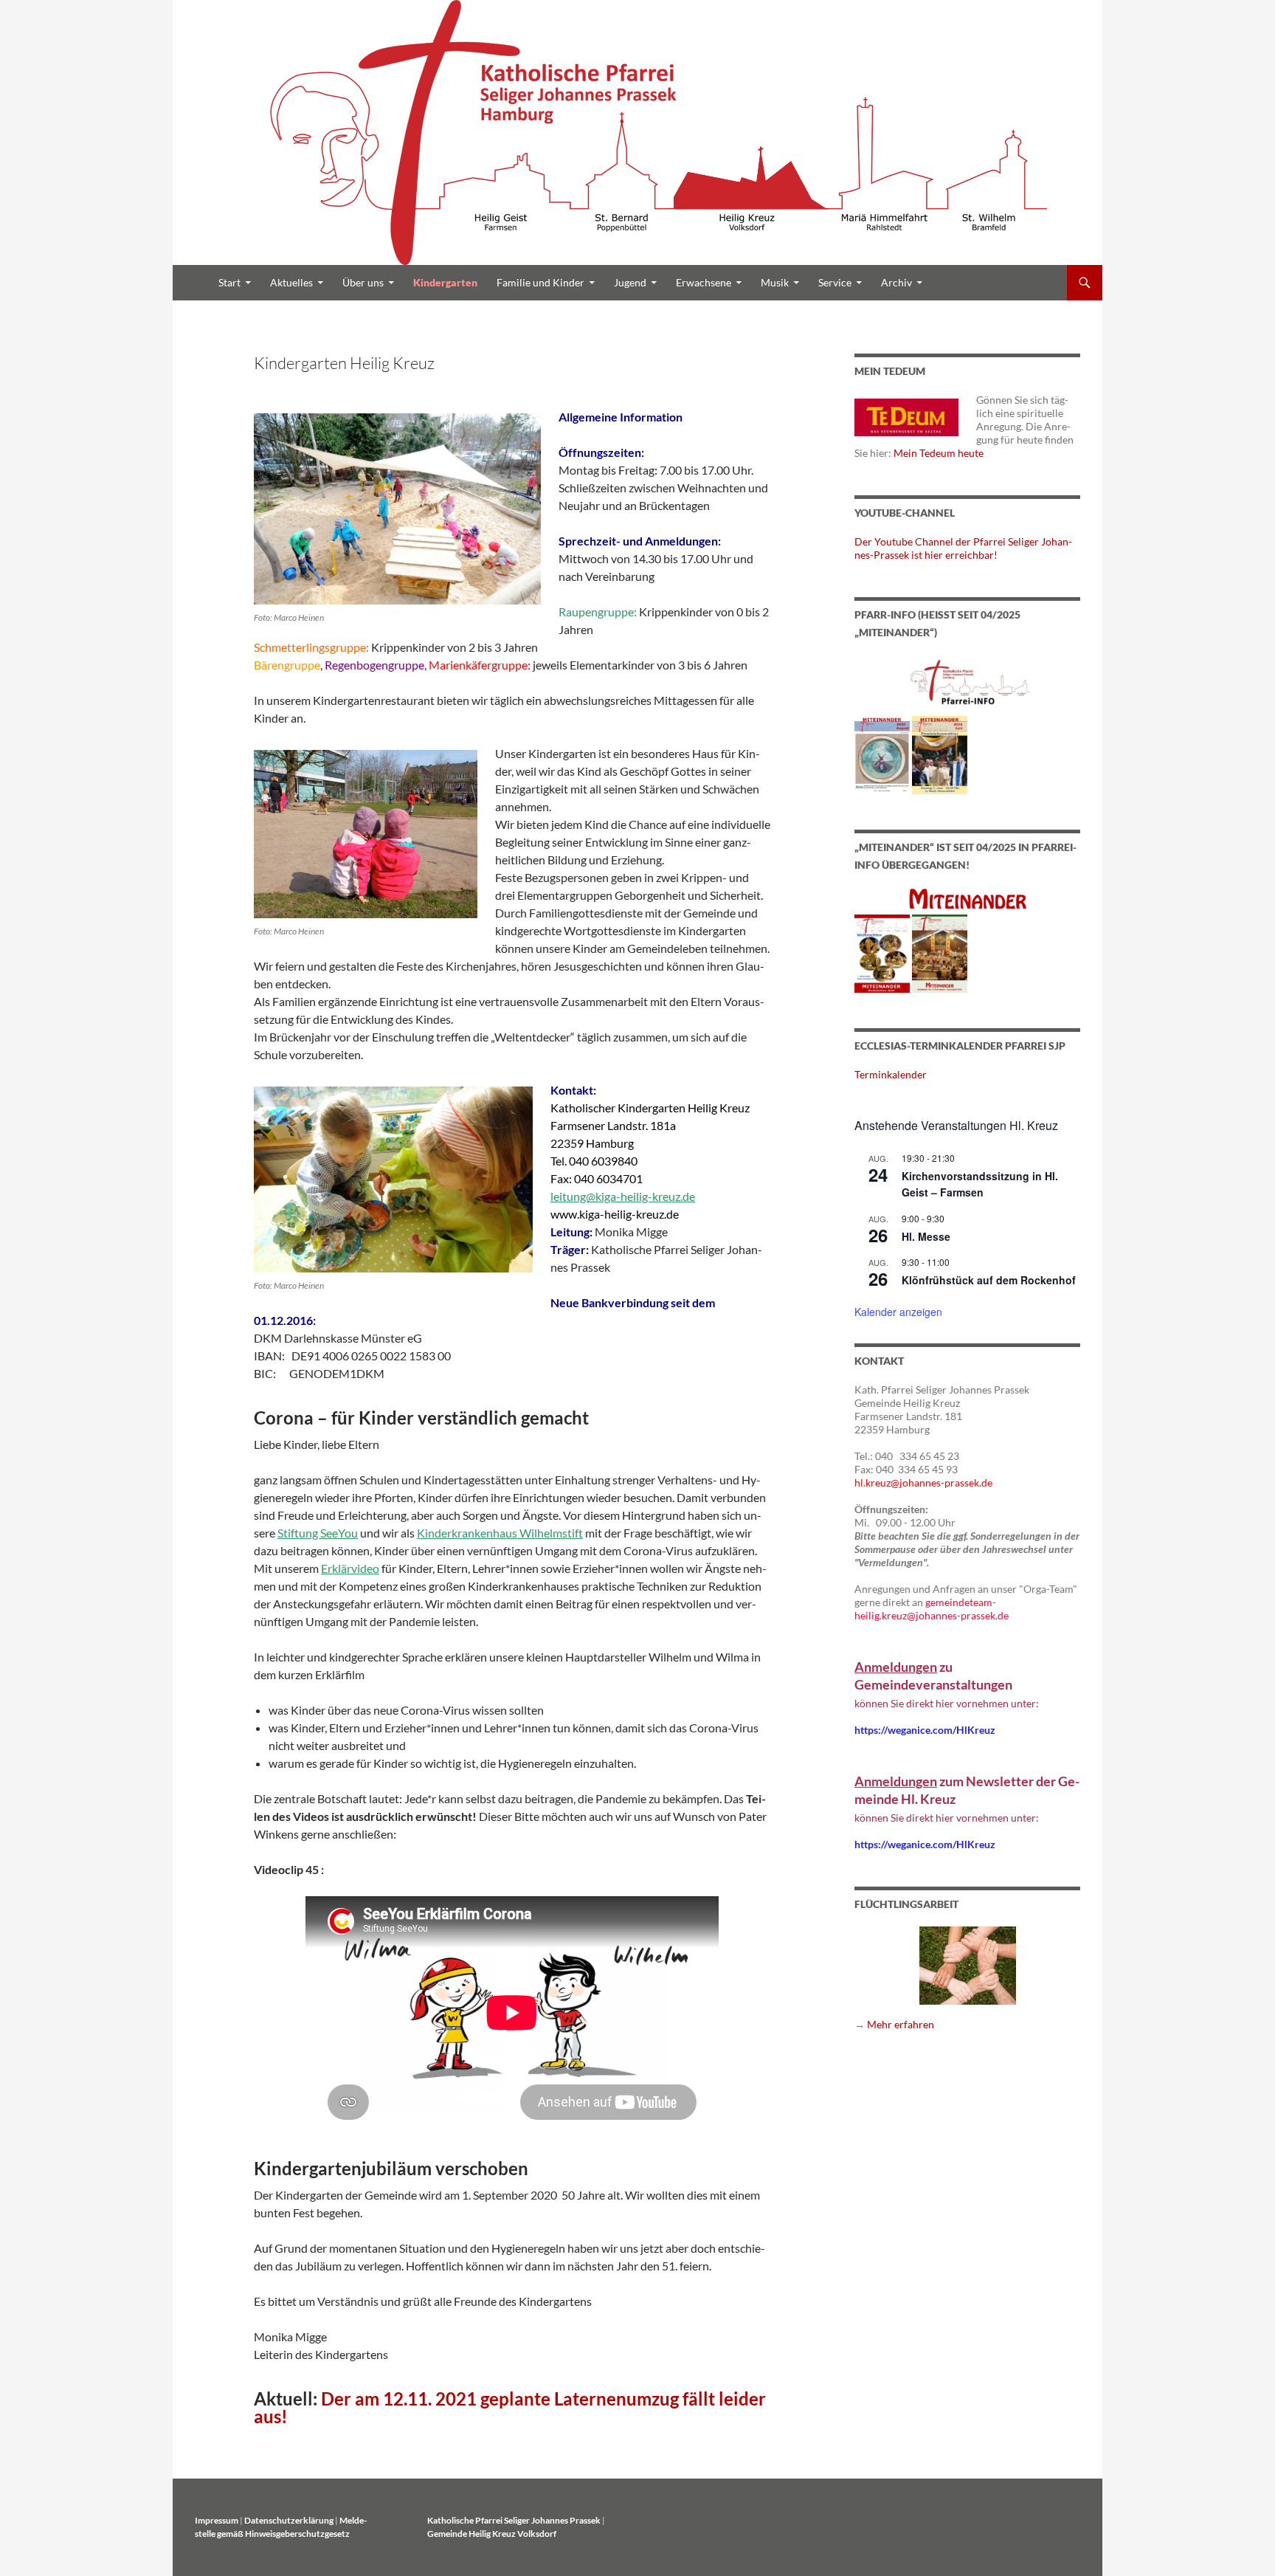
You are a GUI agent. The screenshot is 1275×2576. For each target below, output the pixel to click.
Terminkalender (891, 1074)
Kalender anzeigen (898, 1312)
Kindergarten (445, 282)
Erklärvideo (350, 1568)
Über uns (363, 282)
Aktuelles (291, 282)
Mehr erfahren (901, 2024)
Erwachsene (704, 282)
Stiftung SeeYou (318, 1533)
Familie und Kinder (540, 282)
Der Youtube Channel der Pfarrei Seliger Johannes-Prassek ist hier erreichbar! (963, 548)
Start (229, 282)
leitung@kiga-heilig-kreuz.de (623, 1196)
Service (835, 282)
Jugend (630, 282)
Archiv (896, 282)
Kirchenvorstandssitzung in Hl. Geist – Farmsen (980, 1184)
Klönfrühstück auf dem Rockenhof (989, 1280)
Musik (775, 282)
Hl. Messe (926, 1236)
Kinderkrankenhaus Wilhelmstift (500, 1533)
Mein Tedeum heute (939, 453)
